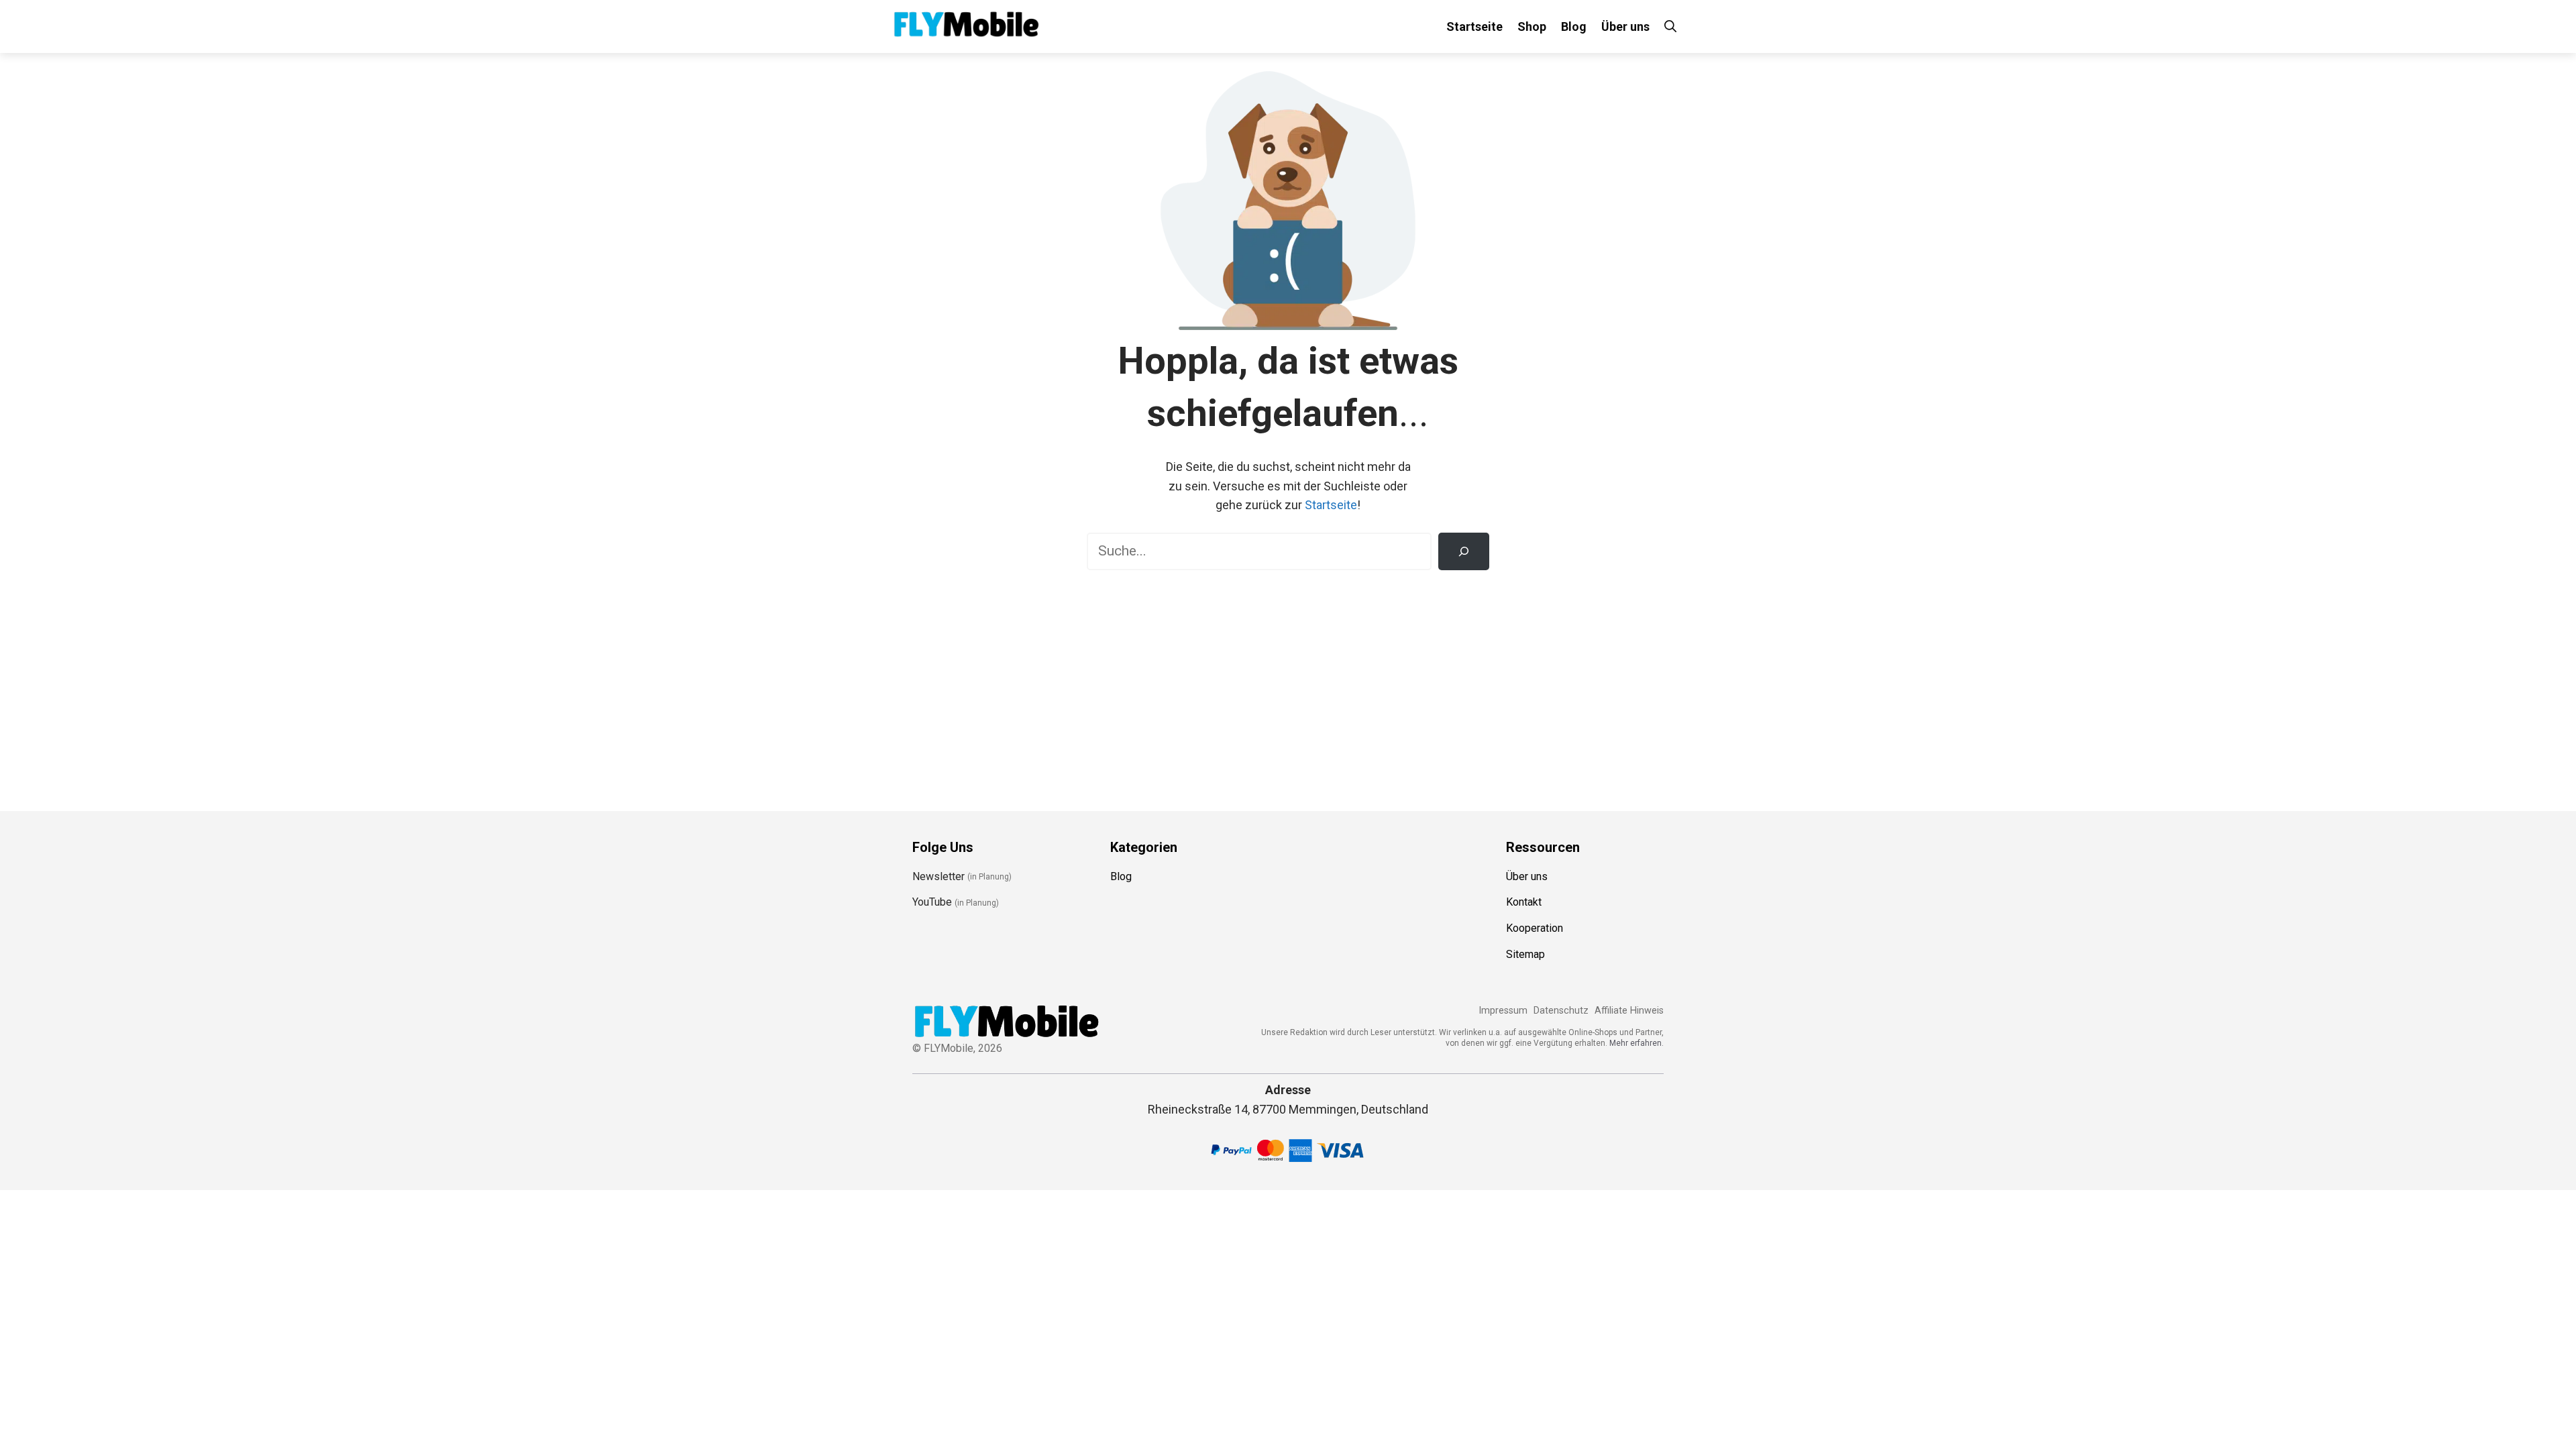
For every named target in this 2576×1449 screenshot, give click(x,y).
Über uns (1625, 26)
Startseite (1474, 26)
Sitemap (1525, 954)
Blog (1574, 26)
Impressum (1503, 1011)
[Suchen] (1464, 551)
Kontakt (1524, 902)
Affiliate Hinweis (1629, 1011)
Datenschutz (1561, 1011)
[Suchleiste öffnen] (1670, 26)
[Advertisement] (1288, 684)
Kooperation (1535, 928)
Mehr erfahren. (1636, 1043)
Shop (1532, 26)
